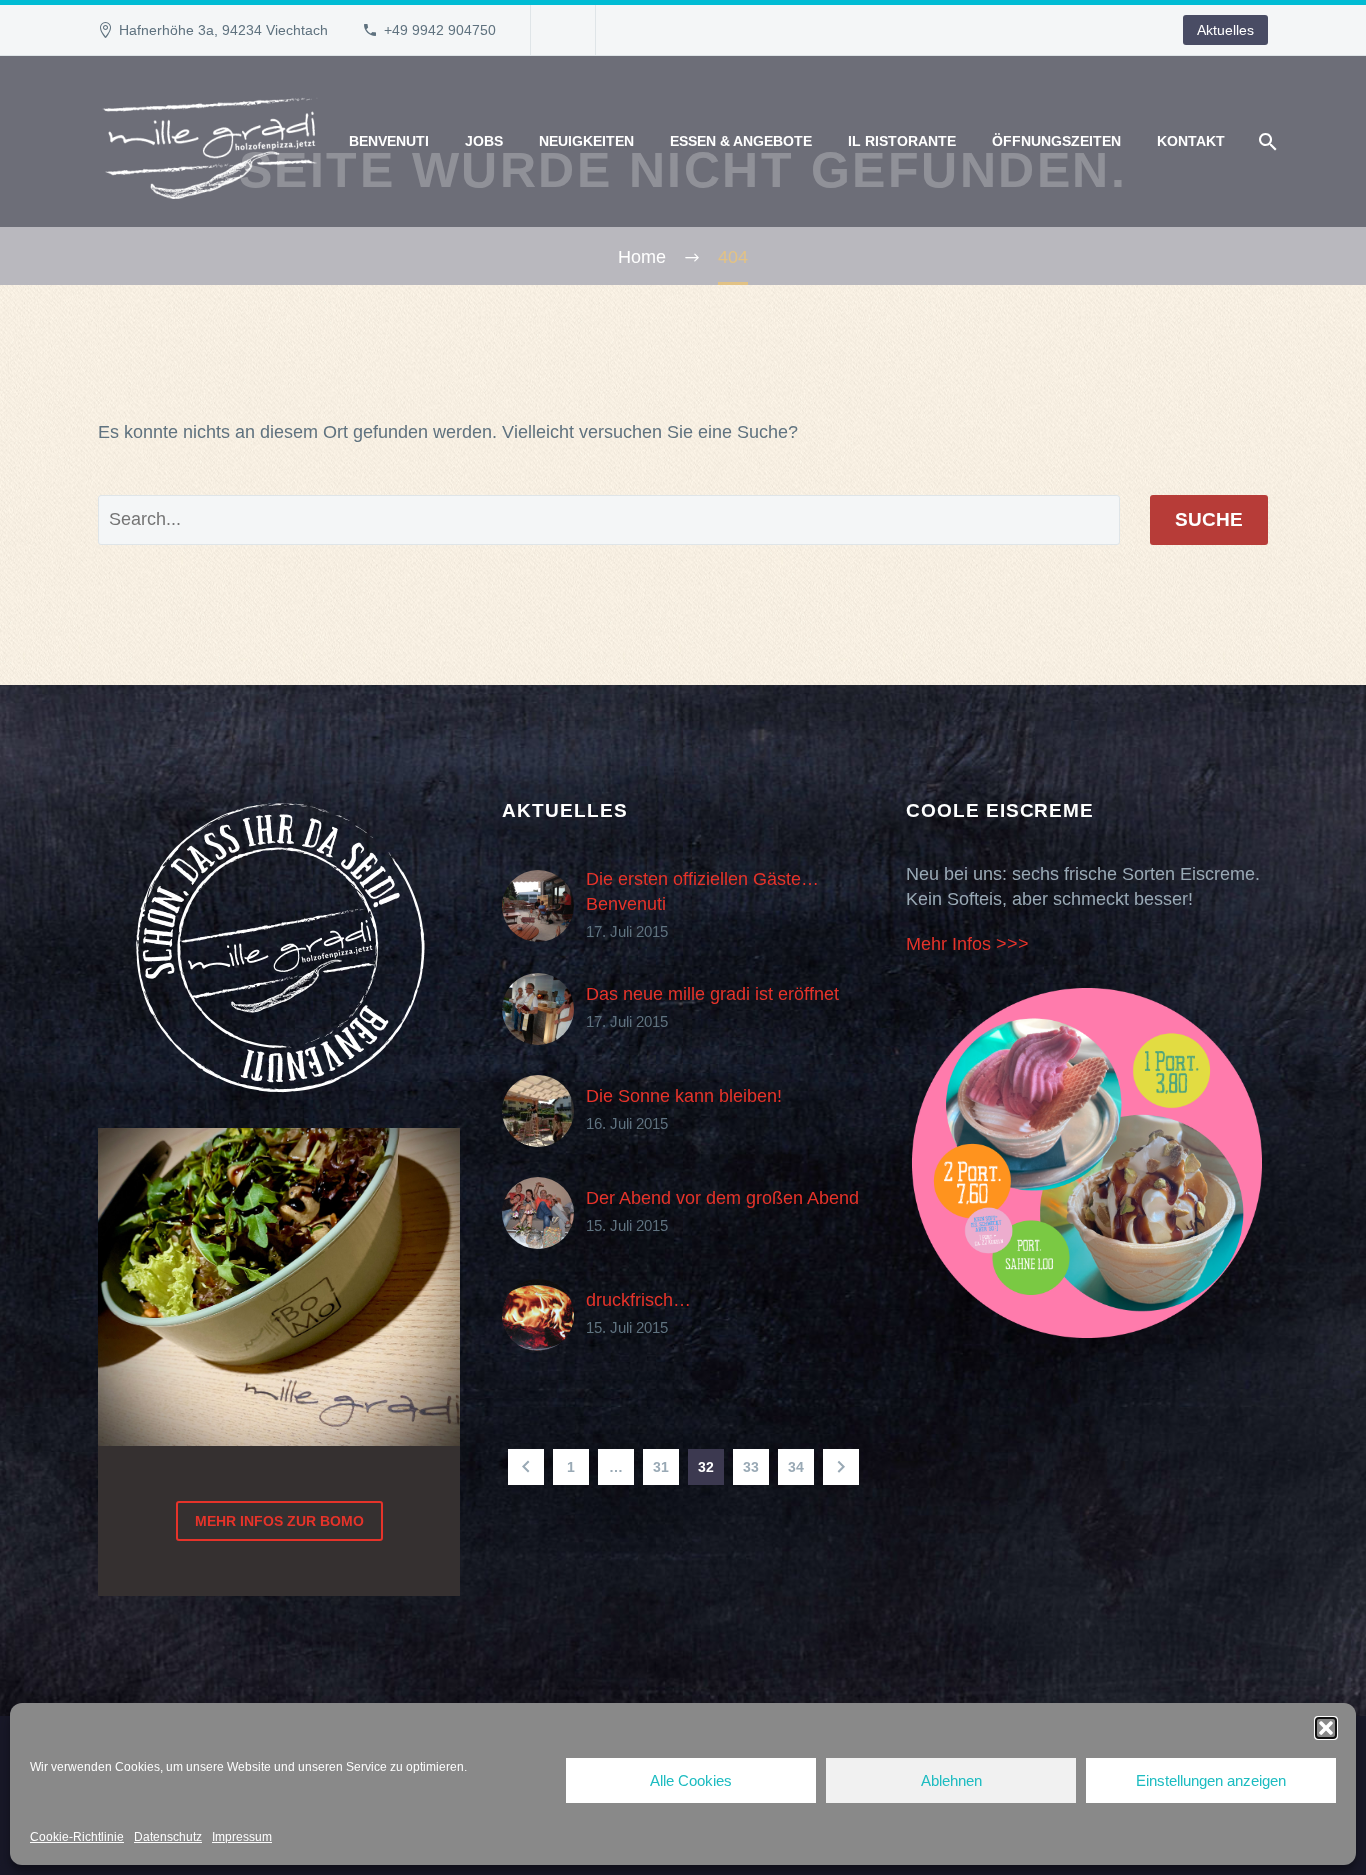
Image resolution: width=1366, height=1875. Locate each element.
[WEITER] (841, 1467)
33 (751, 1467)
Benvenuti (389, 141)
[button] (1326, 1728)
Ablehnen (951, 1780)
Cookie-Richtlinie (77, 1837)
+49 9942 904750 (440, 30)
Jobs (484, 141)
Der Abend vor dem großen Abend (722, 1198)
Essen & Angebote (741, 141)
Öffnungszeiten (1056, 141)
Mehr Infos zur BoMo (279, 1521)
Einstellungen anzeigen (1211, 1780)
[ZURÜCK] (526, 1467)
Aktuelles (1225, 30)
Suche (1209, 519)
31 (661, 1467)
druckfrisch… (638, 1300)
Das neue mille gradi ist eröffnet (712, 994)
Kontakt (1191, 141)
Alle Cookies (691, 1780)
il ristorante (902, 141)
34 (796, 1467)
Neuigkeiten (586, 141)
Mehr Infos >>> (967, 944)
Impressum (242, 1837)
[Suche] (1265, 141)
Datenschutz (168, 1837)
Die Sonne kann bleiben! (684, 1096)
